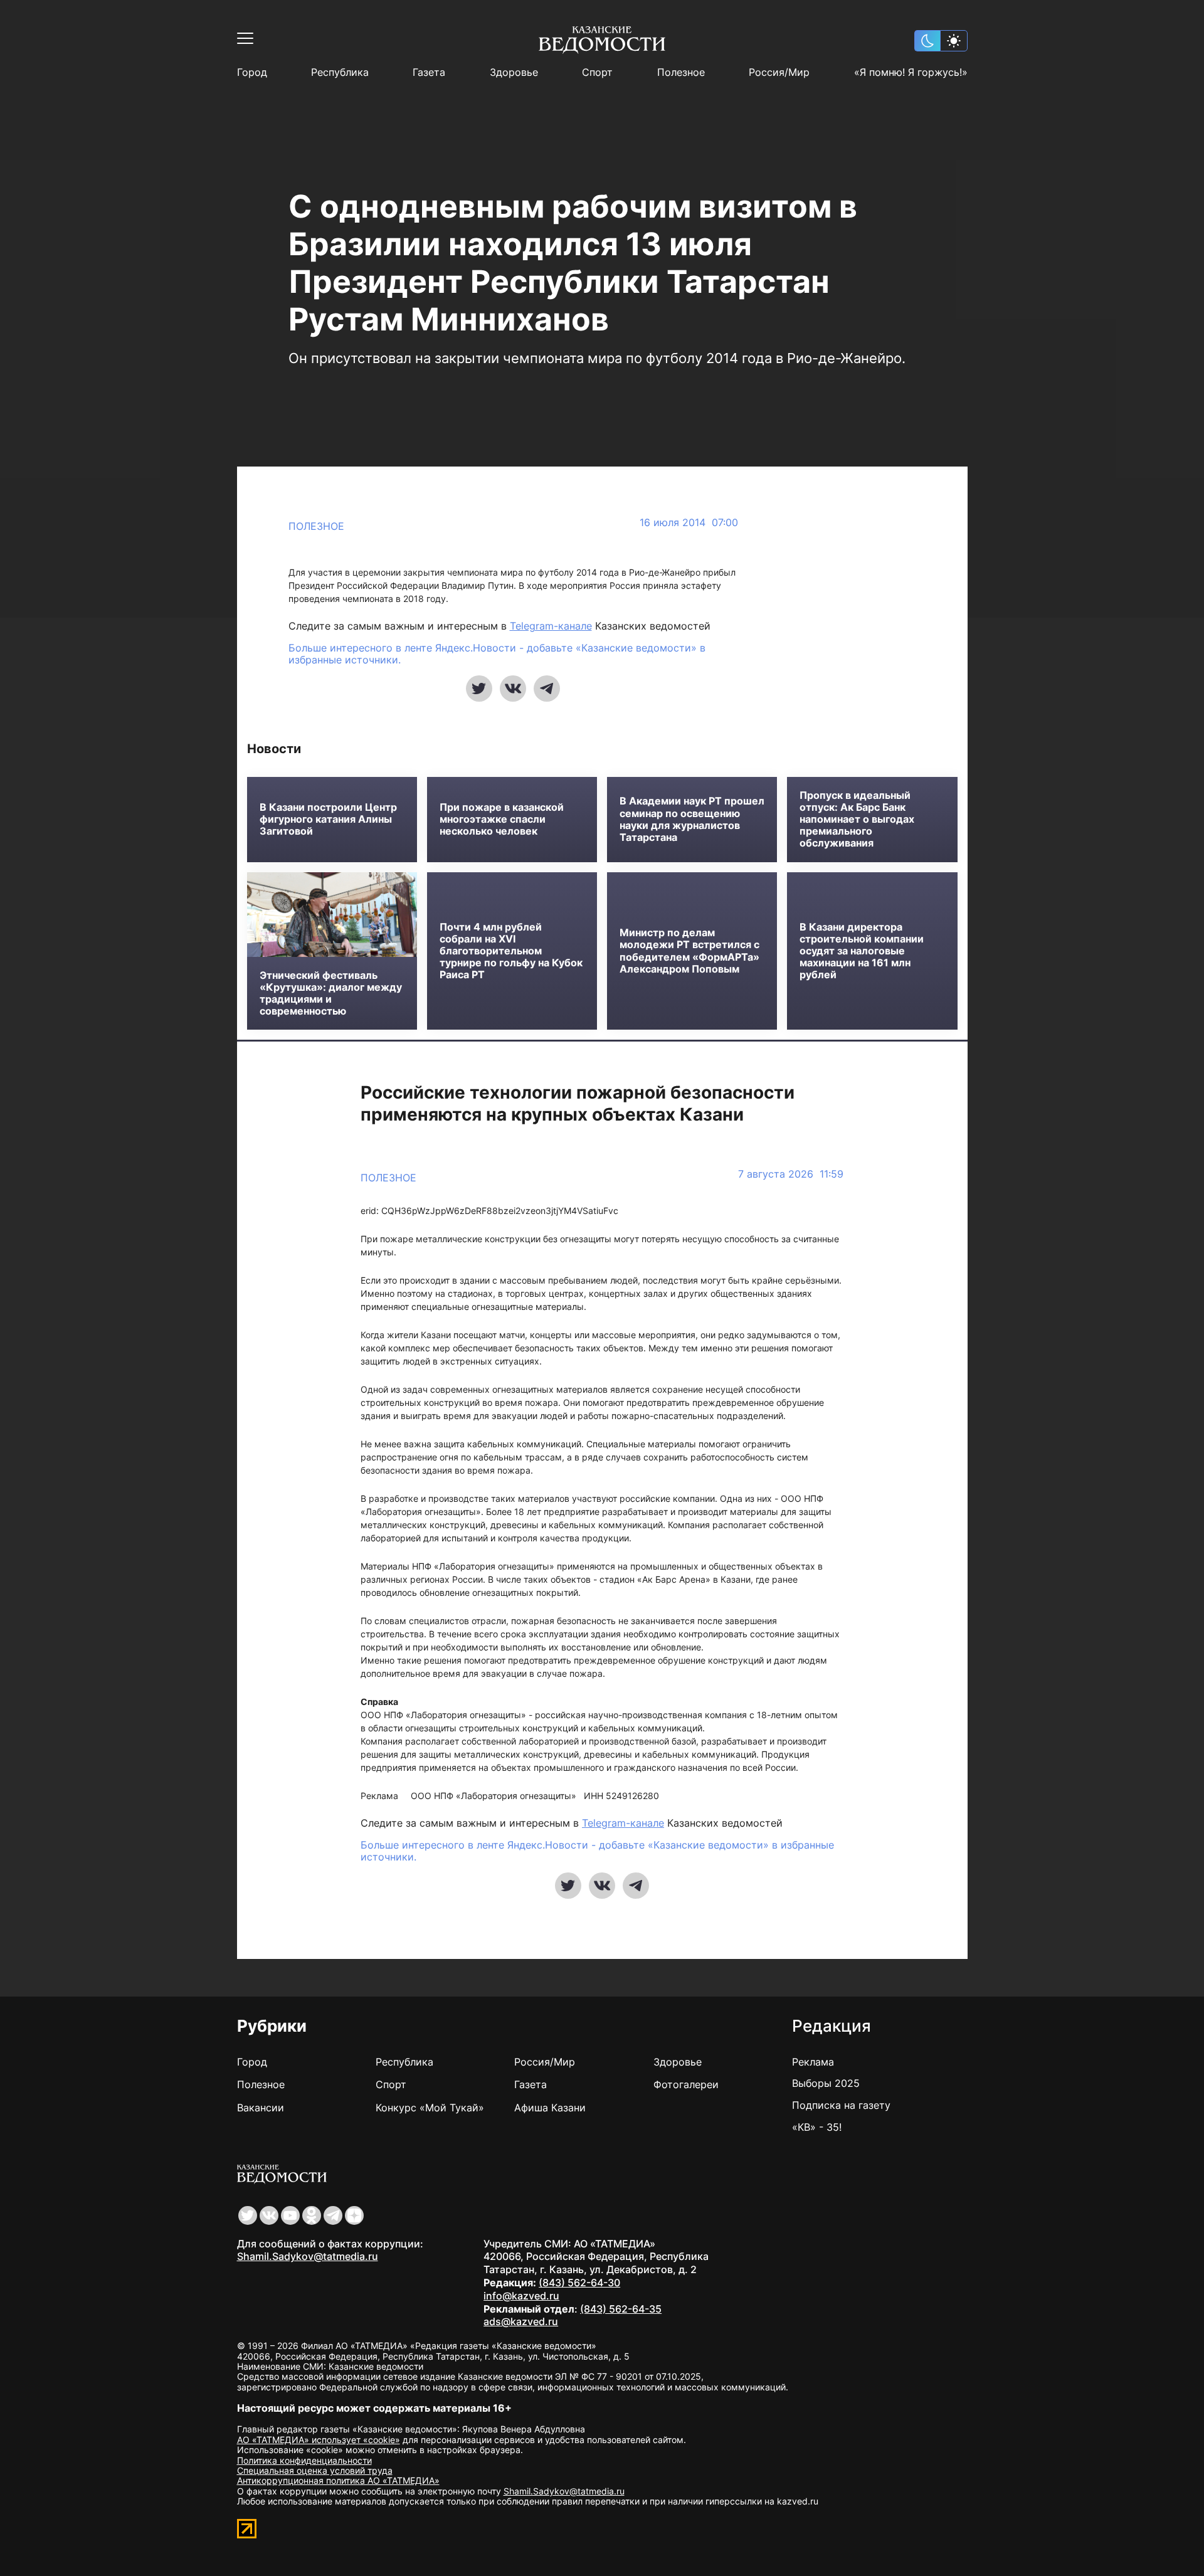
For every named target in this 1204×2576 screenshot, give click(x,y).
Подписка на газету (841, 2105)
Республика (340, 72)
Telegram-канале (551, 626)
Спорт (597, 72)
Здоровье (514, 72)
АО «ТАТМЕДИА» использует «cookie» (319, 2440)
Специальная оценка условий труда (315, 2470)
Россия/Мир (779, 72)
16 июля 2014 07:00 (689, 523)
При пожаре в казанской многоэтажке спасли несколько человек (502, 819)
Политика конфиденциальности (304, 2460)
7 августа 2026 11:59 (791, 1174)
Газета (429, 72)
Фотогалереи (686, 2084)
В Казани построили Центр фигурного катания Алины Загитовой (328, 819)
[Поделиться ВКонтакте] (513, 689)
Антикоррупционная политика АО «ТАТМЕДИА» (338, 2480)
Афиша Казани (550, 2108)
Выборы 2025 (826, 2083)
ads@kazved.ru (521, 2321)
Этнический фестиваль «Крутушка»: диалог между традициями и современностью (331, 994)
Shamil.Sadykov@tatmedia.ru (308, 2256)
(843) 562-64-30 (579, 2283)
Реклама (813, 2062)
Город (252, 72)
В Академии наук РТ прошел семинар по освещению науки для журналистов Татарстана (692, 819)
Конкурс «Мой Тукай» (430, 2108)
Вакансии (261, 2108)
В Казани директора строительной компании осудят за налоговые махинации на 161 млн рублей (862, 951)
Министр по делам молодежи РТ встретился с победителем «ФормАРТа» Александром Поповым (689, 951)
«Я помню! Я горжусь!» (911, 72)
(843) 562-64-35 (621, 2309)
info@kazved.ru (521, 2296)
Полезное (681, 72)
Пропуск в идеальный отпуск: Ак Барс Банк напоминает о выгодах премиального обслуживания (857, 820)
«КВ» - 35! (817, 2127)
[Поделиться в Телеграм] (547, 689)
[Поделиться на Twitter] (479, 689)
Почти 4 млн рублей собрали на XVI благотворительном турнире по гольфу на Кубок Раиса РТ (511, 951)
